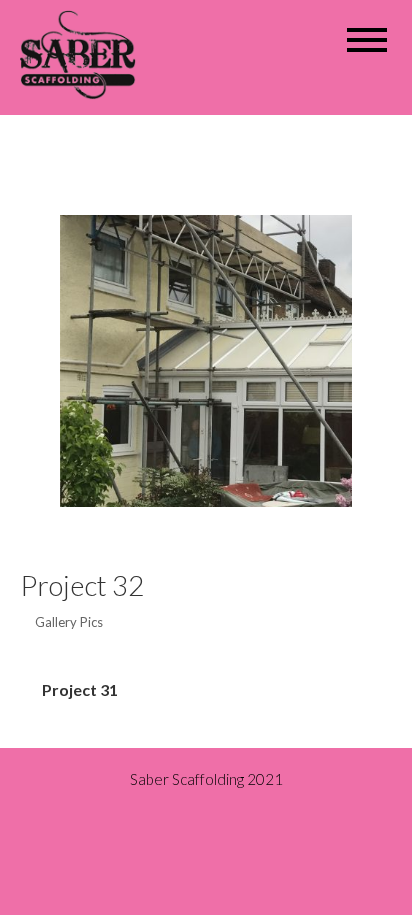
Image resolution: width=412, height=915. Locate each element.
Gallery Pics (69, 622)
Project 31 (80, 689)
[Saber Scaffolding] (84, 52)
